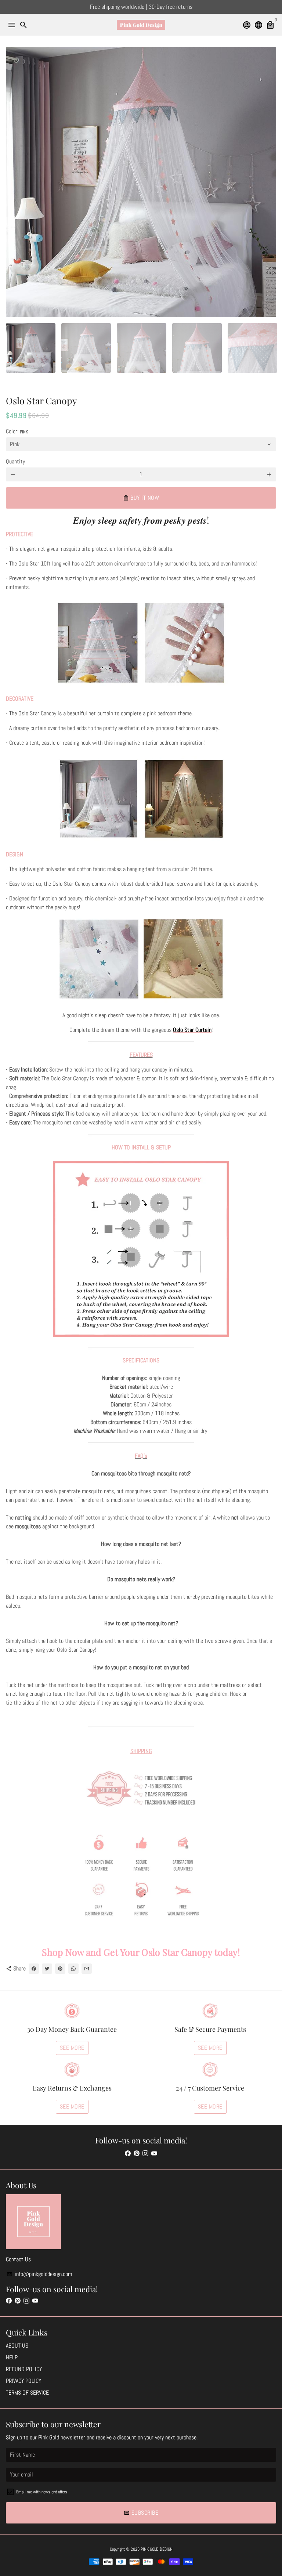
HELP (12, 2357)
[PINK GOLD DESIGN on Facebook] (128, 2154)
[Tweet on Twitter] (47, 1969)
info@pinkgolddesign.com (39, 2274)
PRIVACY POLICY (23, 2381)
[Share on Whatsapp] (73, 1969)
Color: (17, 431)
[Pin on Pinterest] (60, 1969)
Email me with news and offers (42, 2492)
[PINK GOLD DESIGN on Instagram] (145, 2154)
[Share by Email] (87, 1969)
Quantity (15, 461)
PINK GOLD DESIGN (157, 2549)
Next (269, 182)
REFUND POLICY (24, 2369)
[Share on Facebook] (34, 1969)
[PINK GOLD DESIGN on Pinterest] (137, 2154)
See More (72, 2048)
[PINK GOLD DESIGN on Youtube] (154, 2154)
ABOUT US (17, 2346)
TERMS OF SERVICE (27, 2393)
